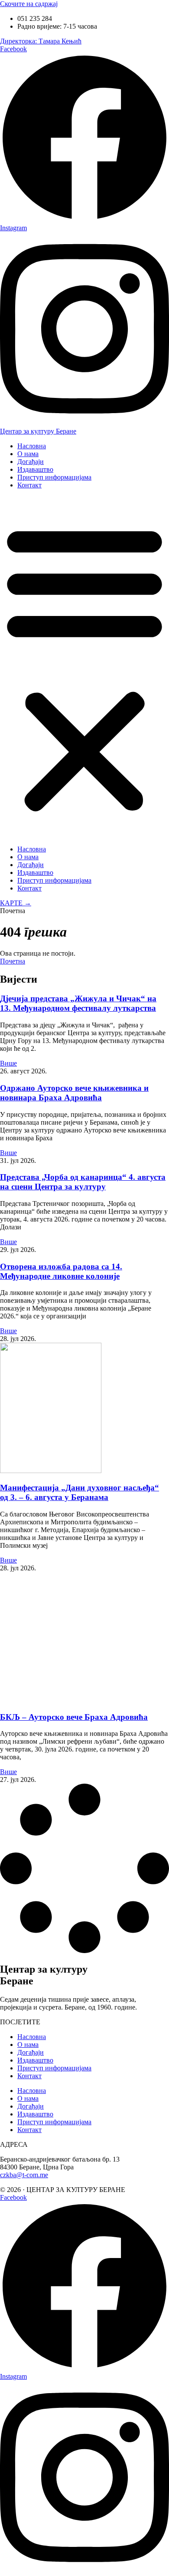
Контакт (29, 485)
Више (8, 1063)
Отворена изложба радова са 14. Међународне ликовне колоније (61, 1271)
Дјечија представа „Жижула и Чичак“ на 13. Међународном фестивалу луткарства (78, 1003)
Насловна (32, 446)
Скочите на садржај (29, 4)
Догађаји (31, 462)
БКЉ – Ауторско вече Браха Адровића (74, 1717)
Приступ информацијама (54, 477)
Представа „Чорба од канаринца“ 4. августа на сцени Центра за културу (83, 1182)
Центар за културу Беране (38, 431)
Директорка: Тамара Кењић (41, 41)
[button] (84, 667)
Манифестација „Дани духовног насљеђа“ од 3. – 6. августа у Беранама (80, 1492)
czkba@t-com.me (24, 2175)
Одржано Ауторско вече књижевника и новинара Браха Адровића (74, 1093)
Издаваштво (35, 469)
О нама (28, 454)
